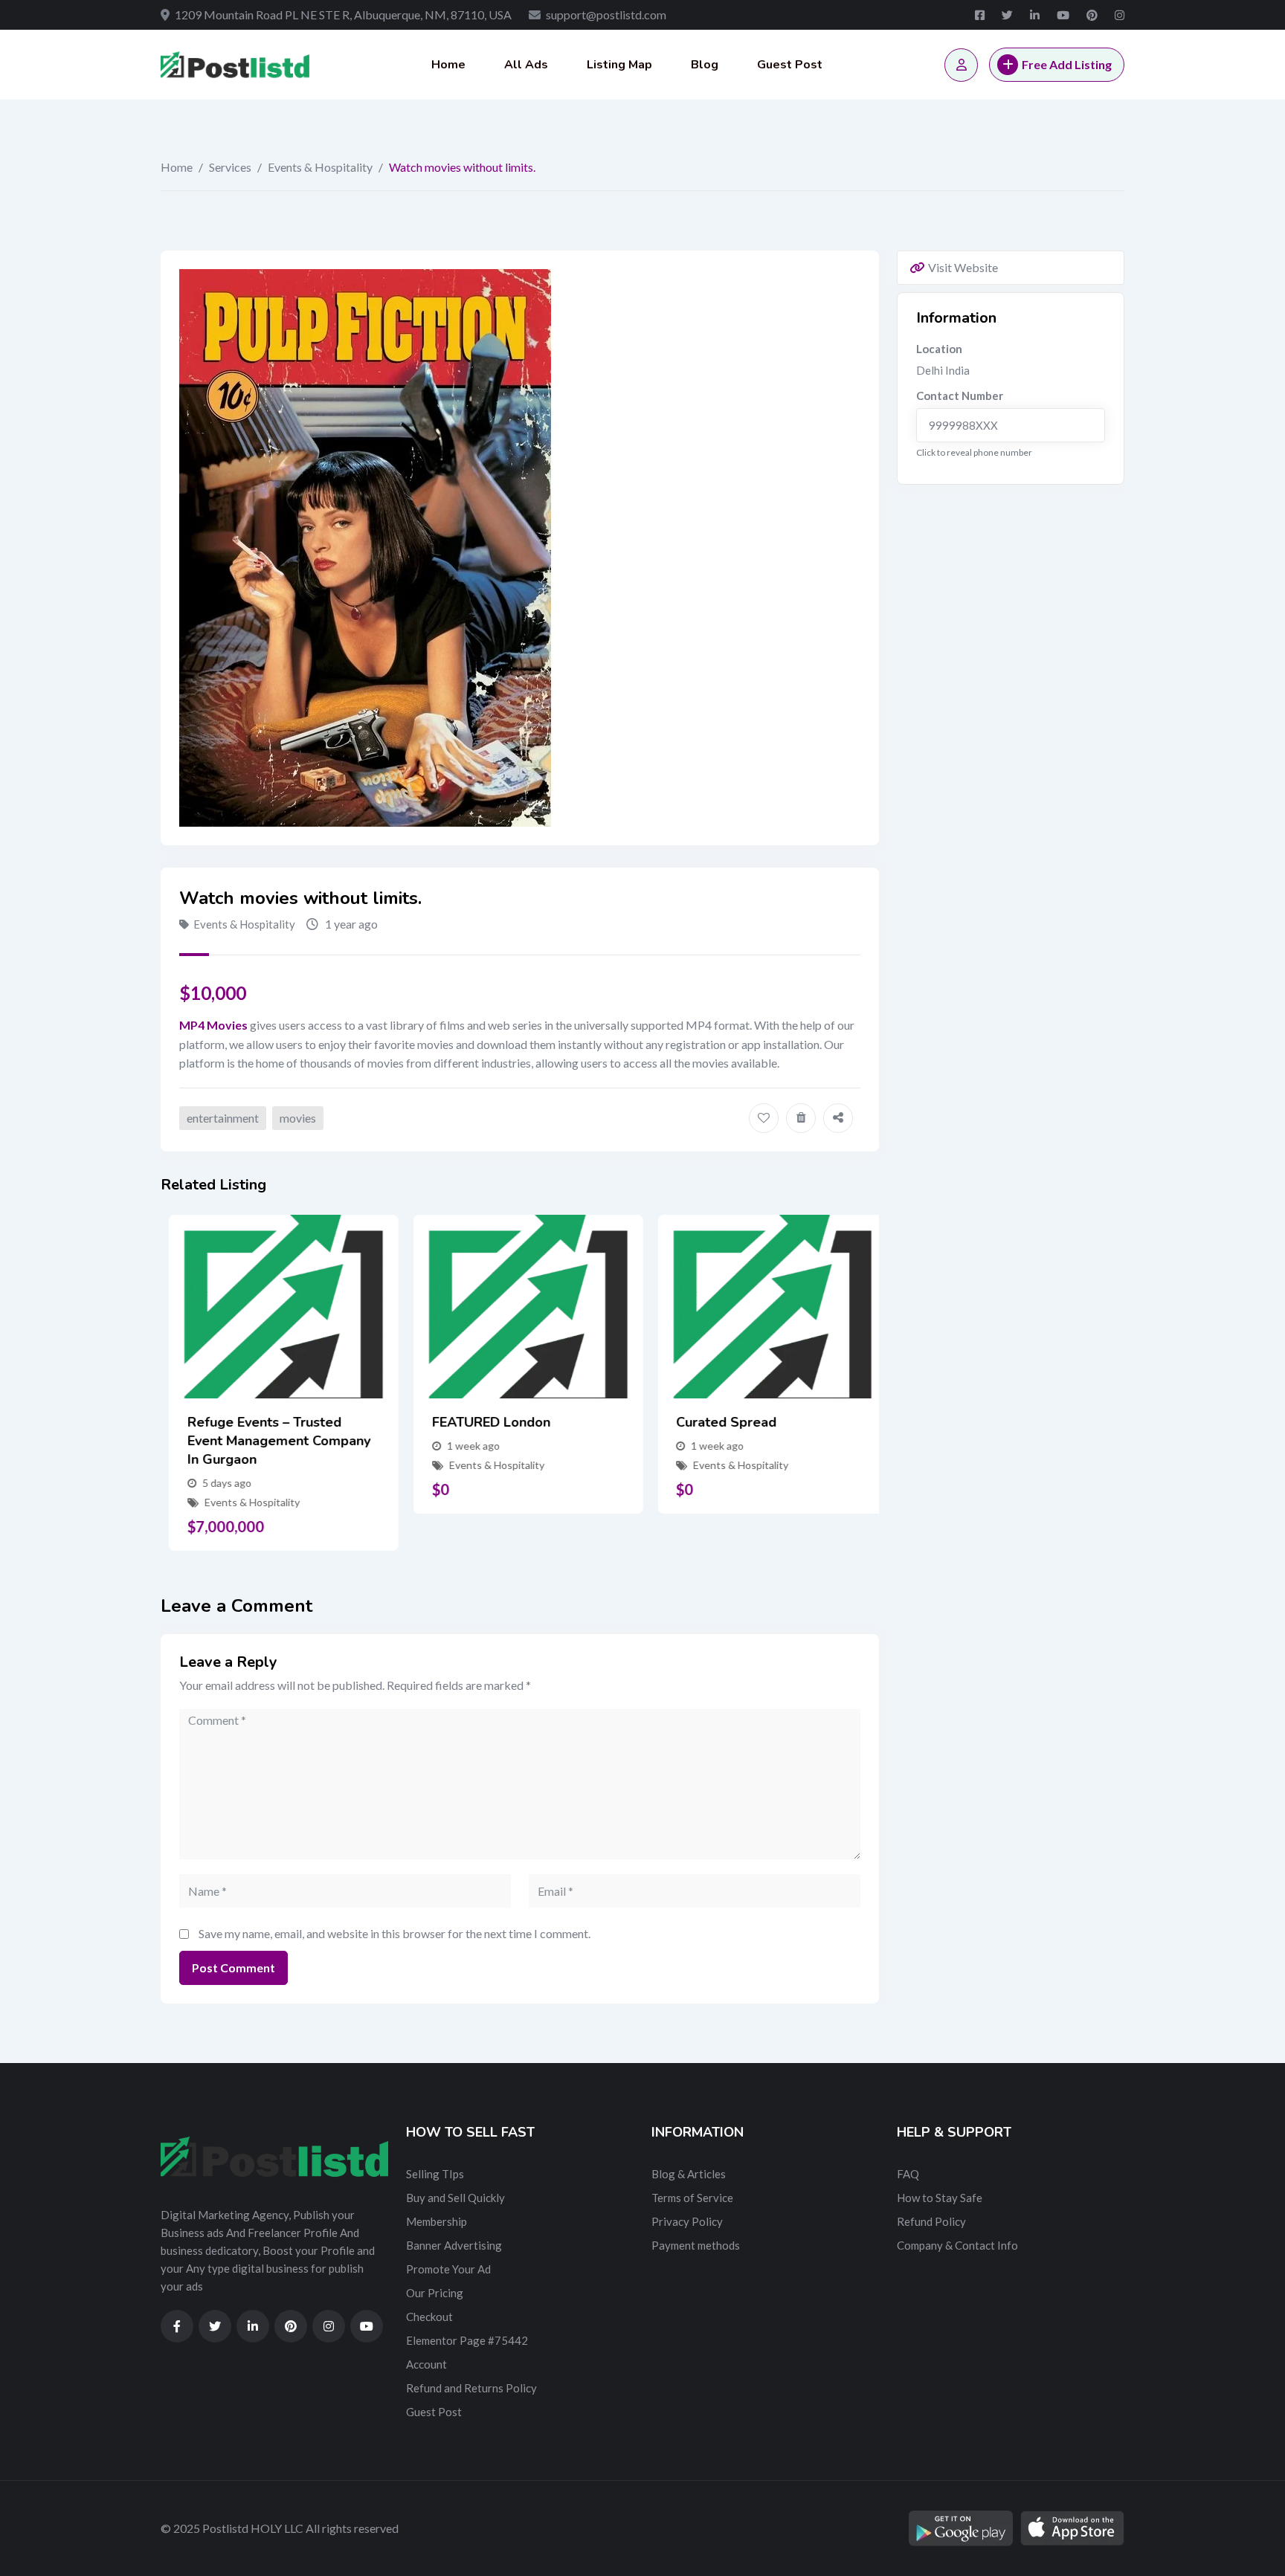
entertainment (223, 1118)
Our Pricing (435, 2293)
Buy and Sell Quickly (455, 2198)
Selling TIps (435, 2174)
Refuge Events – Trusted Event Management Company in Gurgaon (271, 1441)
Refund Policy (931, 2221)
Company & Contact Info (957, 2245)
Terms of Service (692, 2198)
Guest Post (790, 65)
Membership (437, 2221)
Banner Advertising (454, 2245)
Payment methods (696, 2245)
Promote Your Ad (448, 2269)
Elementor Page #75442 (467, 2340)
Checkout (429, 2317)
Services (230, 167)
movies (298, 1118)
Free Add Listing (1067, 64)
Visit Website (963, 267)
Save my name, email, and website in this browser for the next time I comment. (394, 1933)
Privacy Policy (687, 2221)
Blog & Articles (689, 2174)
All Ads (526, 65)
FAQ (908, 2174)
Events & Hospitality (320, 167)
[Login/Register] (961, 65)
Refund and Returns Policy (471, 2388)
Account (426, 2364)
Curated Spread (718, 1422)
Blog (705, 65)
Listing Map (619, 65)
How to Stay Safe (940, 2198)
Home (448, 65)
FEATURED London (483, 1422)
